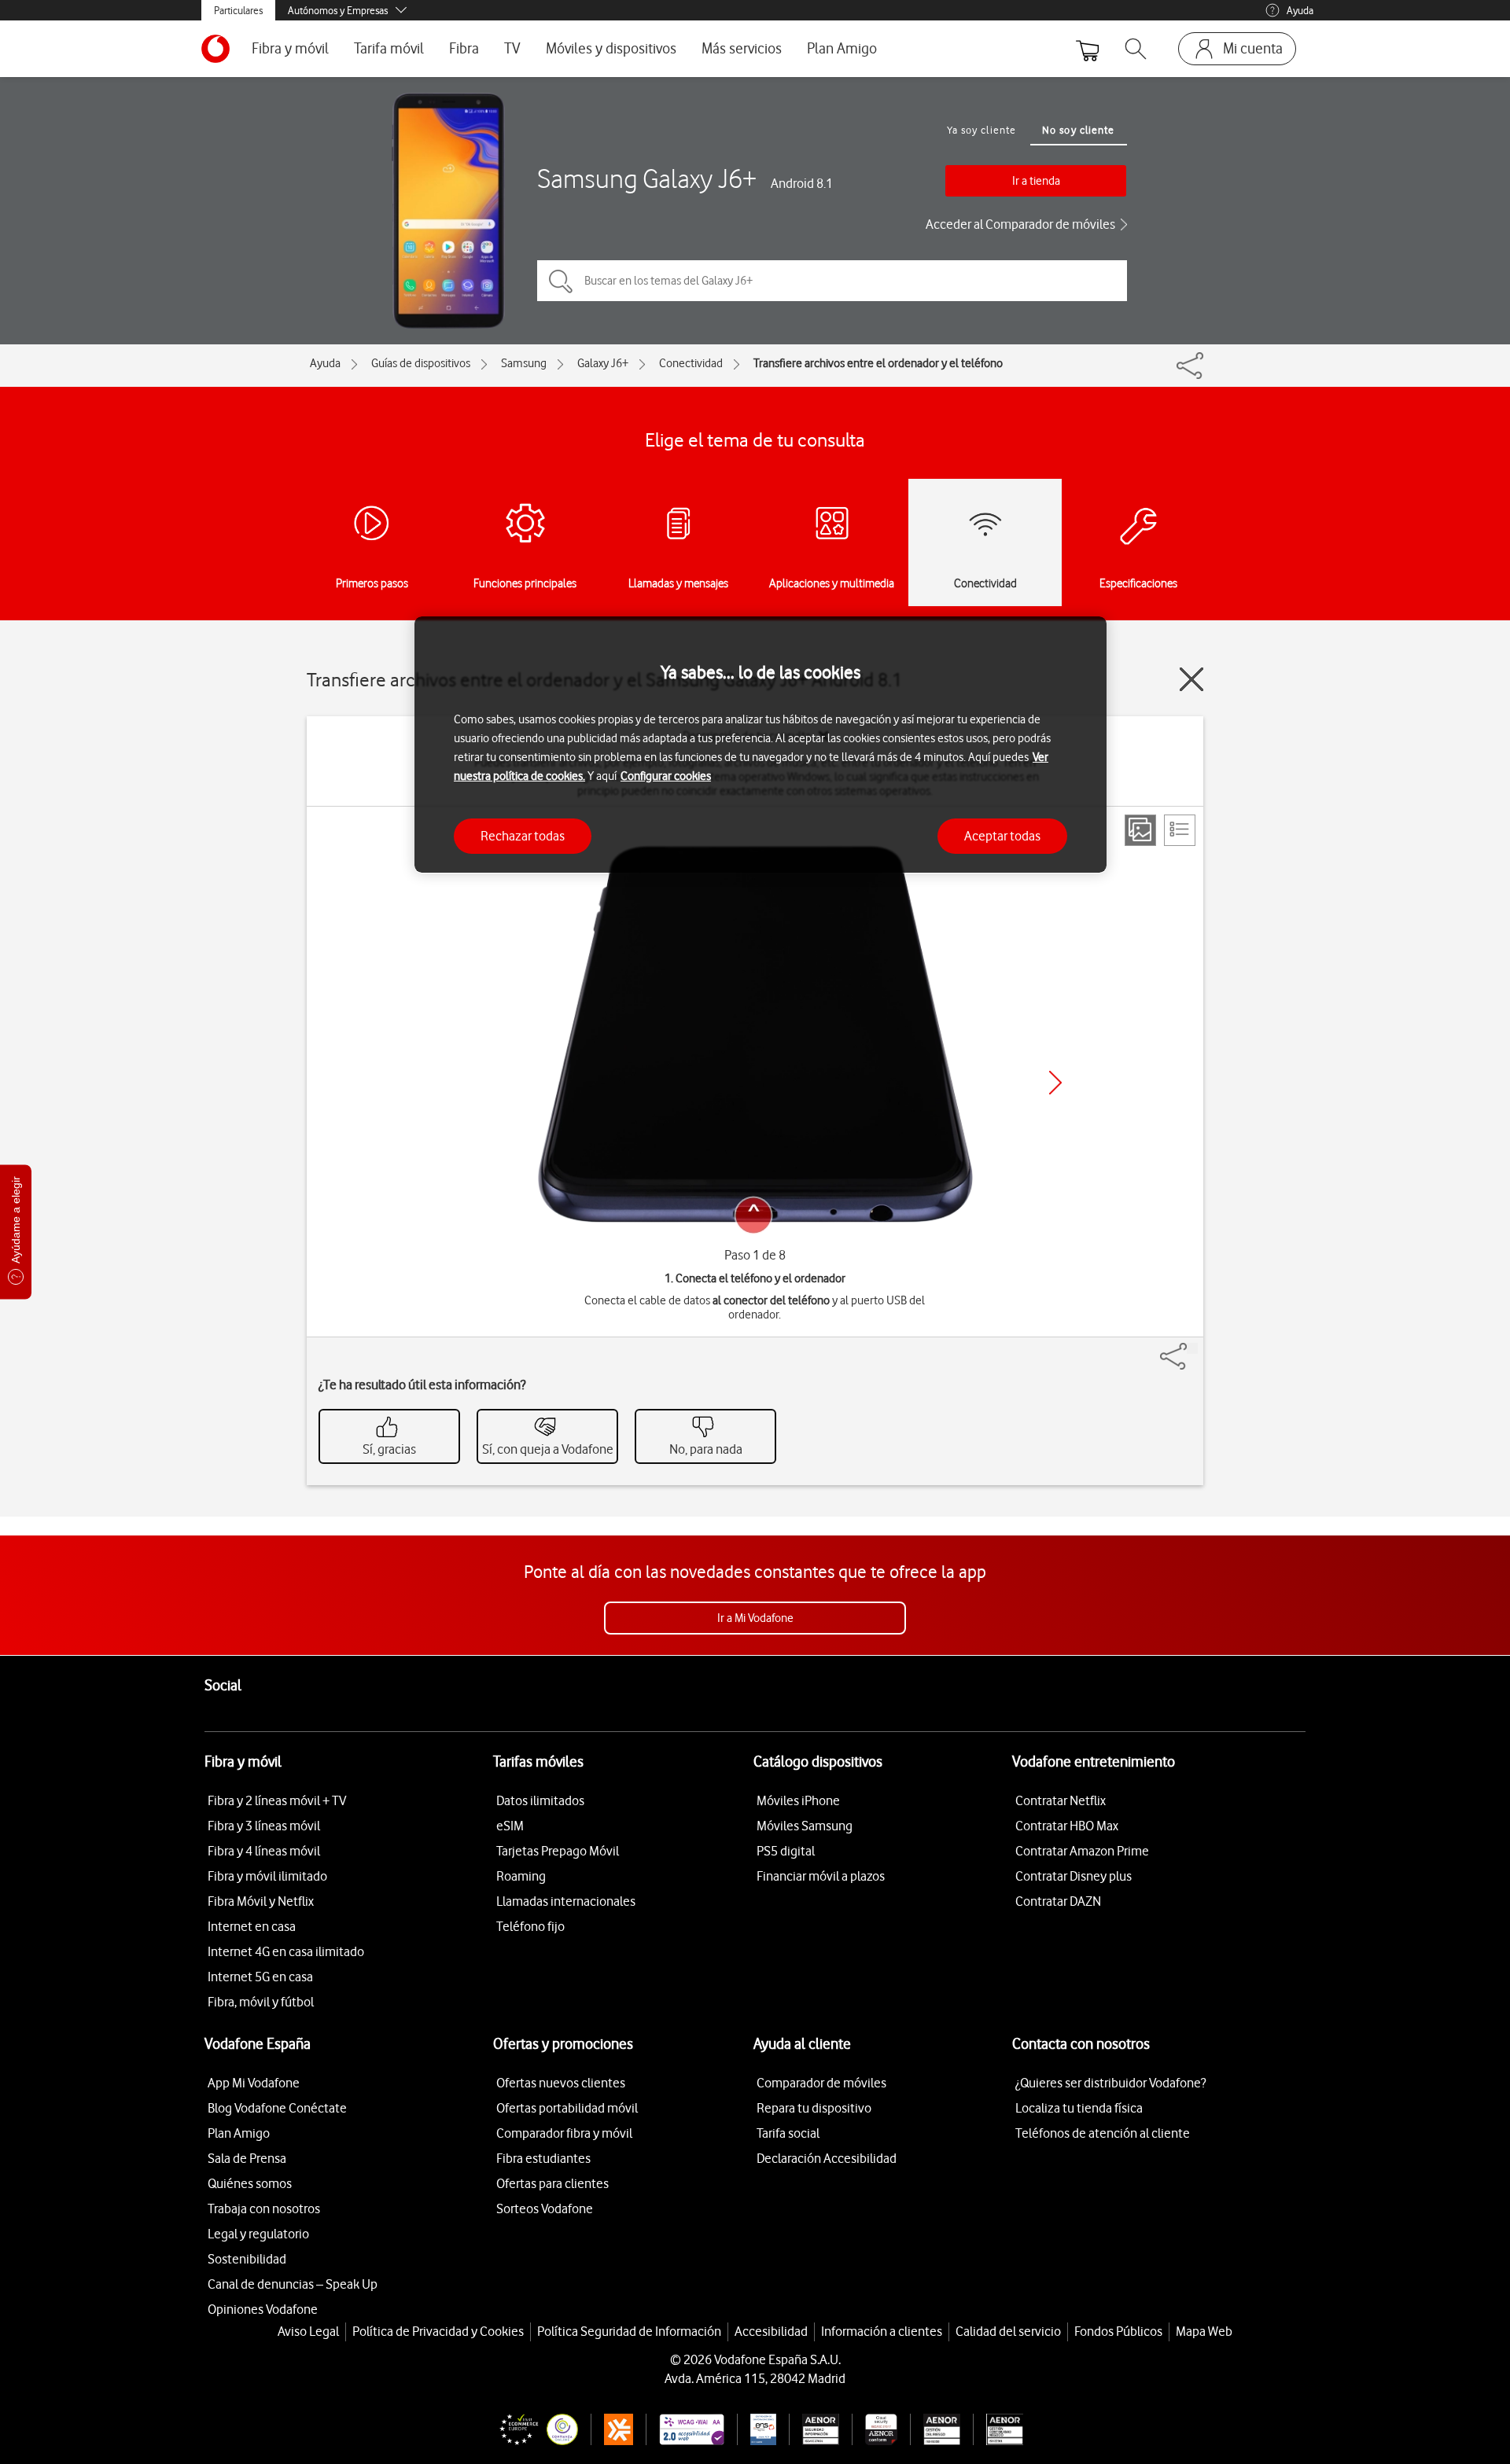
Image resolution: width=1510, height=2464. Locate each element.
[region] (761, 745)
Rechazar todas (523, 835)
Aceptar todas (1002, 835)
